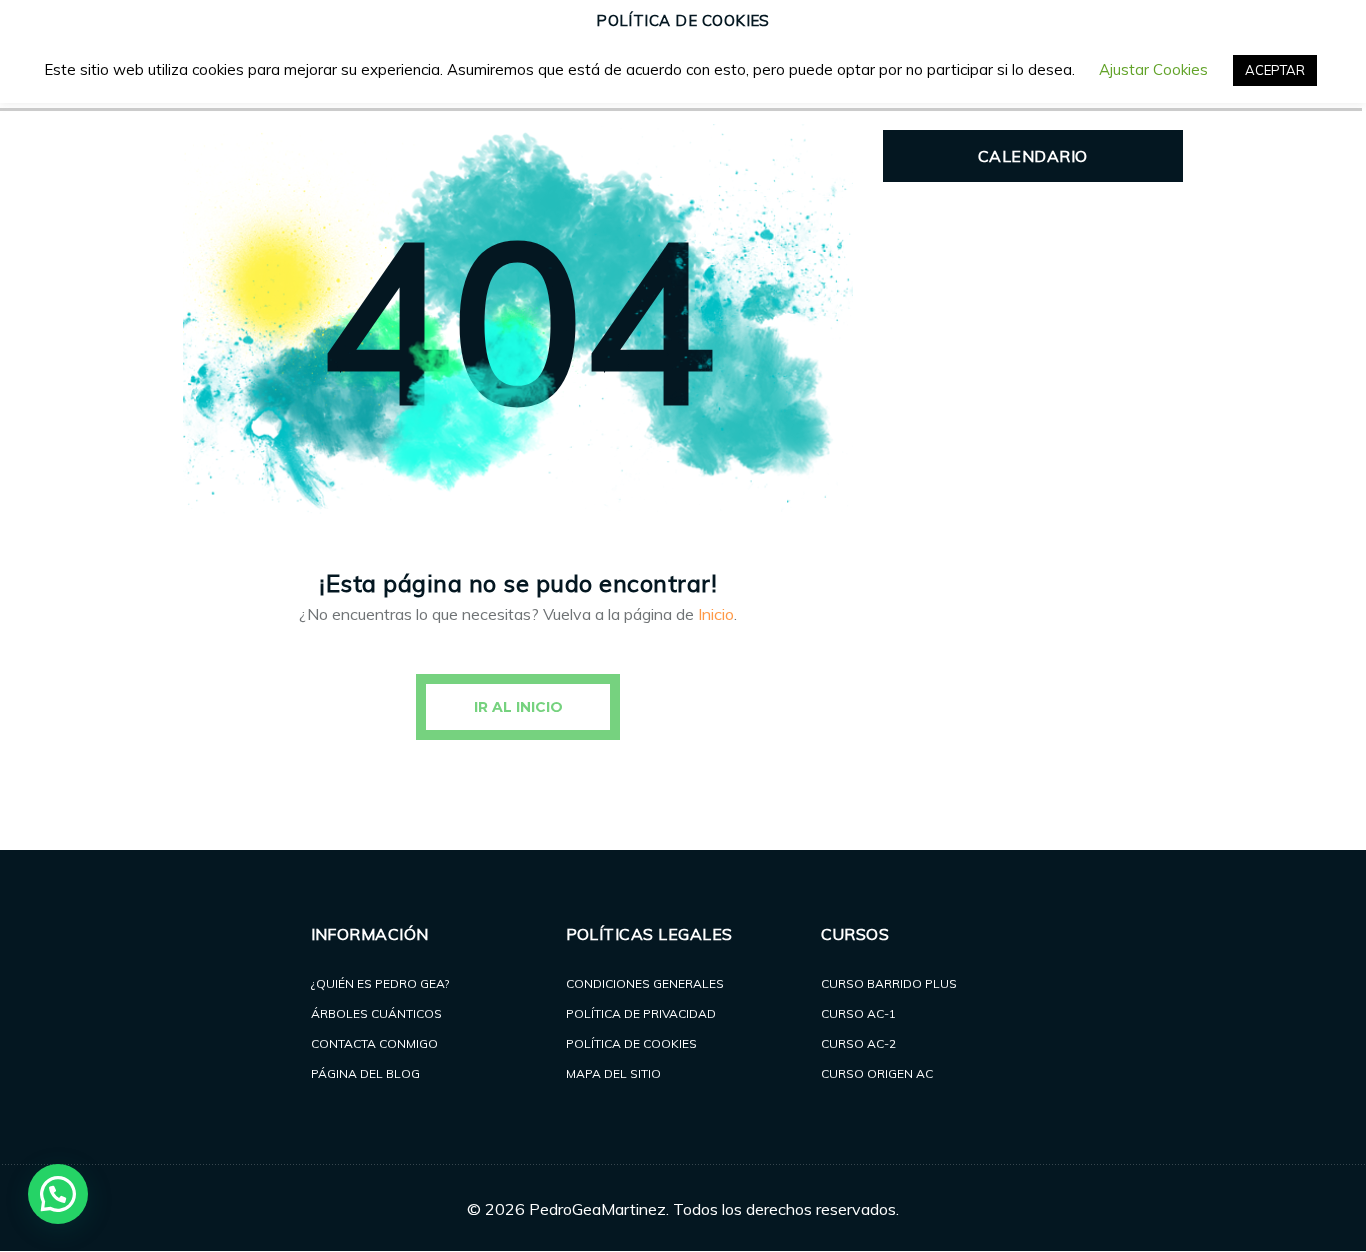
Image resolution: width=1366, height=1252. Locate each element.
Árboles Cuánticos (376, 1013)
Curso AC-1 (858, 1013)
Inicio (716, 614)
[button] (58, 1194)
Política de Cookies (631, 1043)
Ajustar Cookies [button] (1153, 69)
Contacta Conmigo (374, 1043)
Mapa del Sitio (613, 1073)
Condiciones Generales (645, 983)
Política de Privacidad (641, 1013)
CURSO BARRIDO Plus (889, 983)
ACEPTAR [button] (1275, 70)
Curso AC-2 (858, 1043)
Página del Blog (365, 1073)
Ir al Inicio (518, 707)
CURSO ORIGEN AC (877, 1073)
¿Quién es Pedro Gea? (380, 983)
